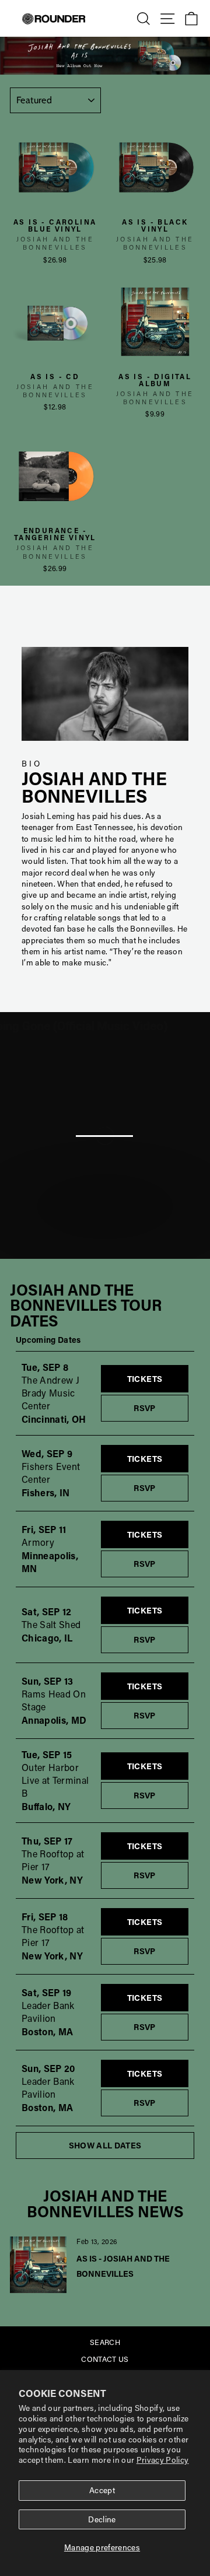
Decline (102, 2519)
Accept (102, 2490)
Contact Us (105, 2359)
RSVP (161, 1408)
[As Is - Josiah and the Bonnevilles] (38, 2265)
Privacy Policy (163, 2460)
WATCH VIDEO (111, 1245)
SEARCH (105, 2342)
